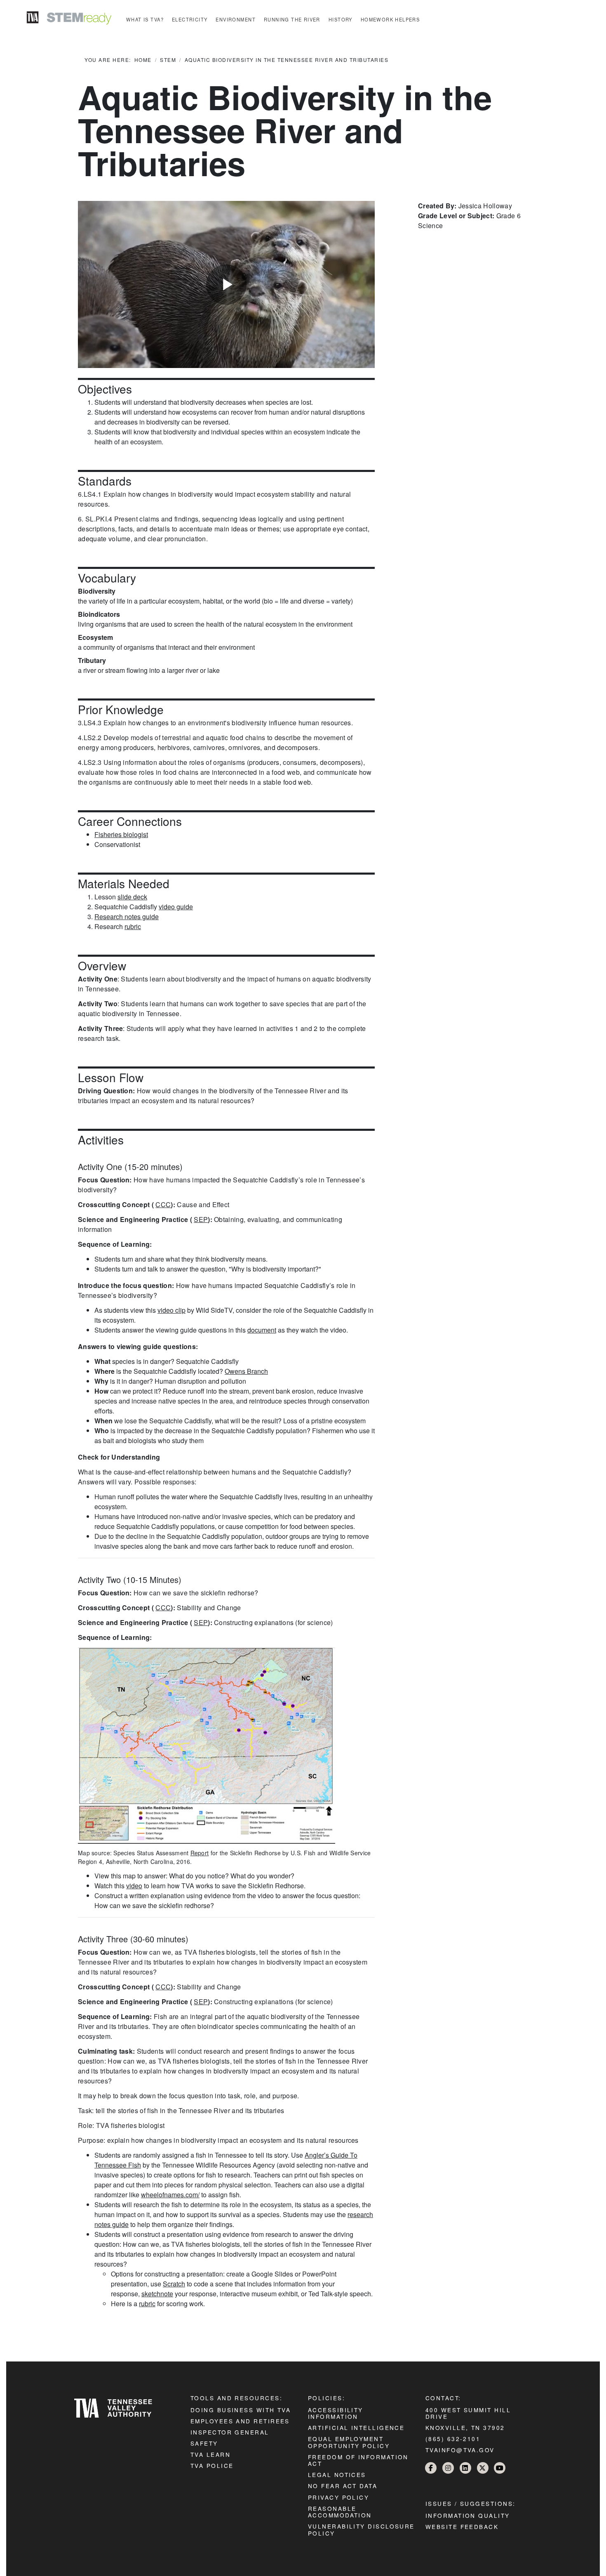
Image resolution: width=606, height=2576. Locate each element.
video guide (176, 907)
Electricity (190, 19)
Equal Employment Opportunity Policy (349, 2442)
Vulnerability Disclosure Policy (361, 2529)
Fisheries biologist (121, 834)
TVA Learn (210, 2454)
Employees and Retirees (240, 2421)
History (341, 19)
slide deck (132, 897)
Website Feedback (462, 2526)
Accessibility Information (336, 2413)
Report (200, 1853)
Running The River (292, 19)
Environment (236, 19)
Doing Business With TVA (241, 2410)
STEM (168, 60)
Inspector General (230, 2432)
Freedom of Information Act (358, 2460)
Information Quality (468, 2515)
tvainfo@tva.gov (460, 2450)
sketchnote (157, 2294)
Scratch (174, 2284)
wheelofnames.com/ (170, 2195)
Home (143, 60)
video (134, 1886)
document (262, 1330)
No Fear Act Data (343, 2486)
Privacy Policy (338, 2497)
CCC (163, 1204)
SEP (201, 1219)
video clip (171, 1310)
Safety (204, 2443)
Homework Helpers (390, 19)
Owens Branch (246, 1371)
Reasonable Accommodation (340, 2512)
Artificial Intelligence (356, 2427)
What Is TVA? (145, 19)
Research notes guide (127, 916)
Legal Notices (337, 2475)
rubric (133, 926)
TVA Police (212, 2465)
